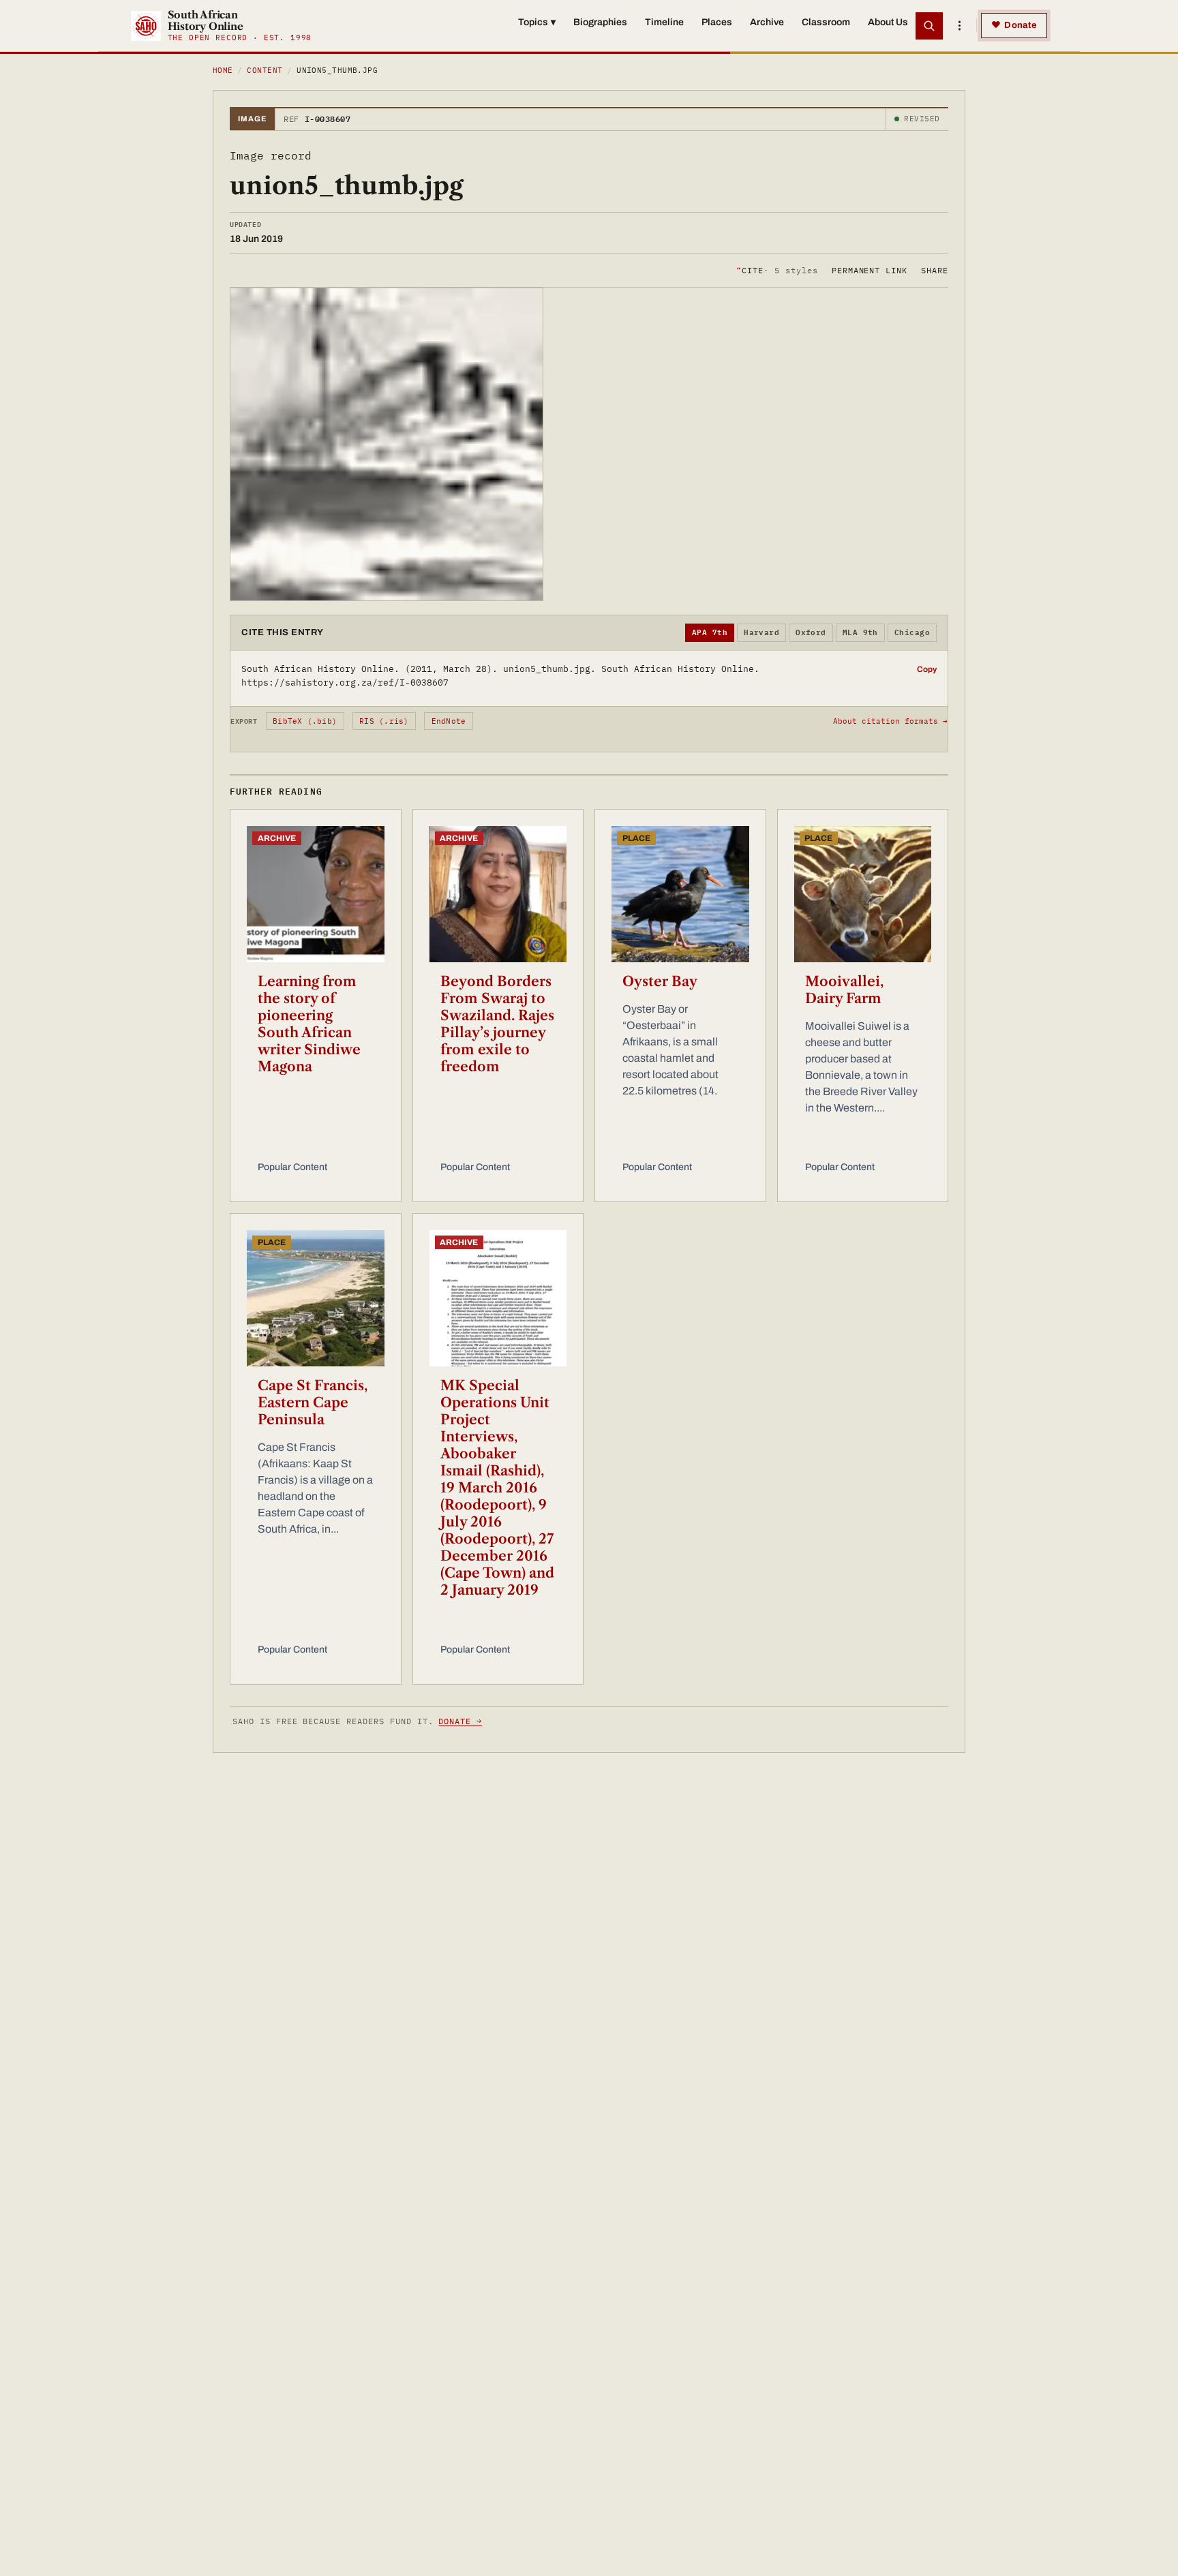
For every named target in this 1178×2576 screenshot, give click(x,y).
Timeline (664, 22)
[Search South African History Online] (929, 26)
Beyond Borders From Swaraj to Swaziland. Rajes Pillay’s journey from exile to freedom (497, 1024)
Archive (767, 22)
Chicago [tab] (912, 632)
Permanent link (870, 270)
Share (935, 270)
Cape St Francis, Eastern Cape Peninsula (313, 1402)
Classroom (826, 22)
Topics (537, 22)
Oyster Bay (660, 981)
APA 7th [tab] (710, 632)
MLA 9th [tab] (860, 632)
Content (265, 70)
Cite (777, 270)
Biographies (600, 22)
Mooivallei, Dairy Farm (844, 990)
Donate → (460, 1721)
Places (717, 22)
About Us (888, 22)
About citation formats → (890, 721)
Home (223, 70)
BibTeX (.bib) (305, 721)
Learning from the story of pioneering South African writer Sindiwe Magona (309, 1024)
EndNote (449, 721)
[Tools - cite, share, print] (959, 26)
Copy (927, 669)
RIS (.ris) (384, 721)
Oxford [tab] (811, 632)
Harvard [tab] (761, 632)
